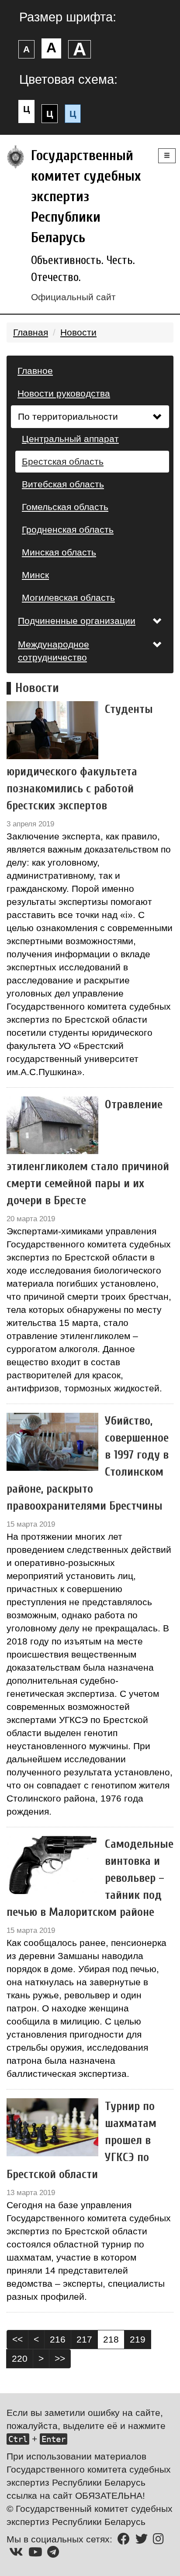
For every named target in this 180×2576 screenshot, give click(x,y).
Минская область (59, 552)
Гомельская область (65, 507)
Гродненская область (68, 529)
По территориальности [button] (68, 416)
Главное (35, 371)
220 (20, 2358)
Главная (31, 332)
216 (58, 2339)
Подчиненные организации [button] (77, 621)
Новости (78, 332)
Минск (35, 575)
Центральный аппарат (70, 439)
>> (60, 2358)
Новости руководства (64, 393)
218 (111, 2339)
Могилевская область (68, 598)
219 (138, 2339)
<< (17, 2339)
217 (84, 2339)
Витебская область (63, 484)
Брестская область (63, 461)
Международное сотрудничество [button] (54, 651)
